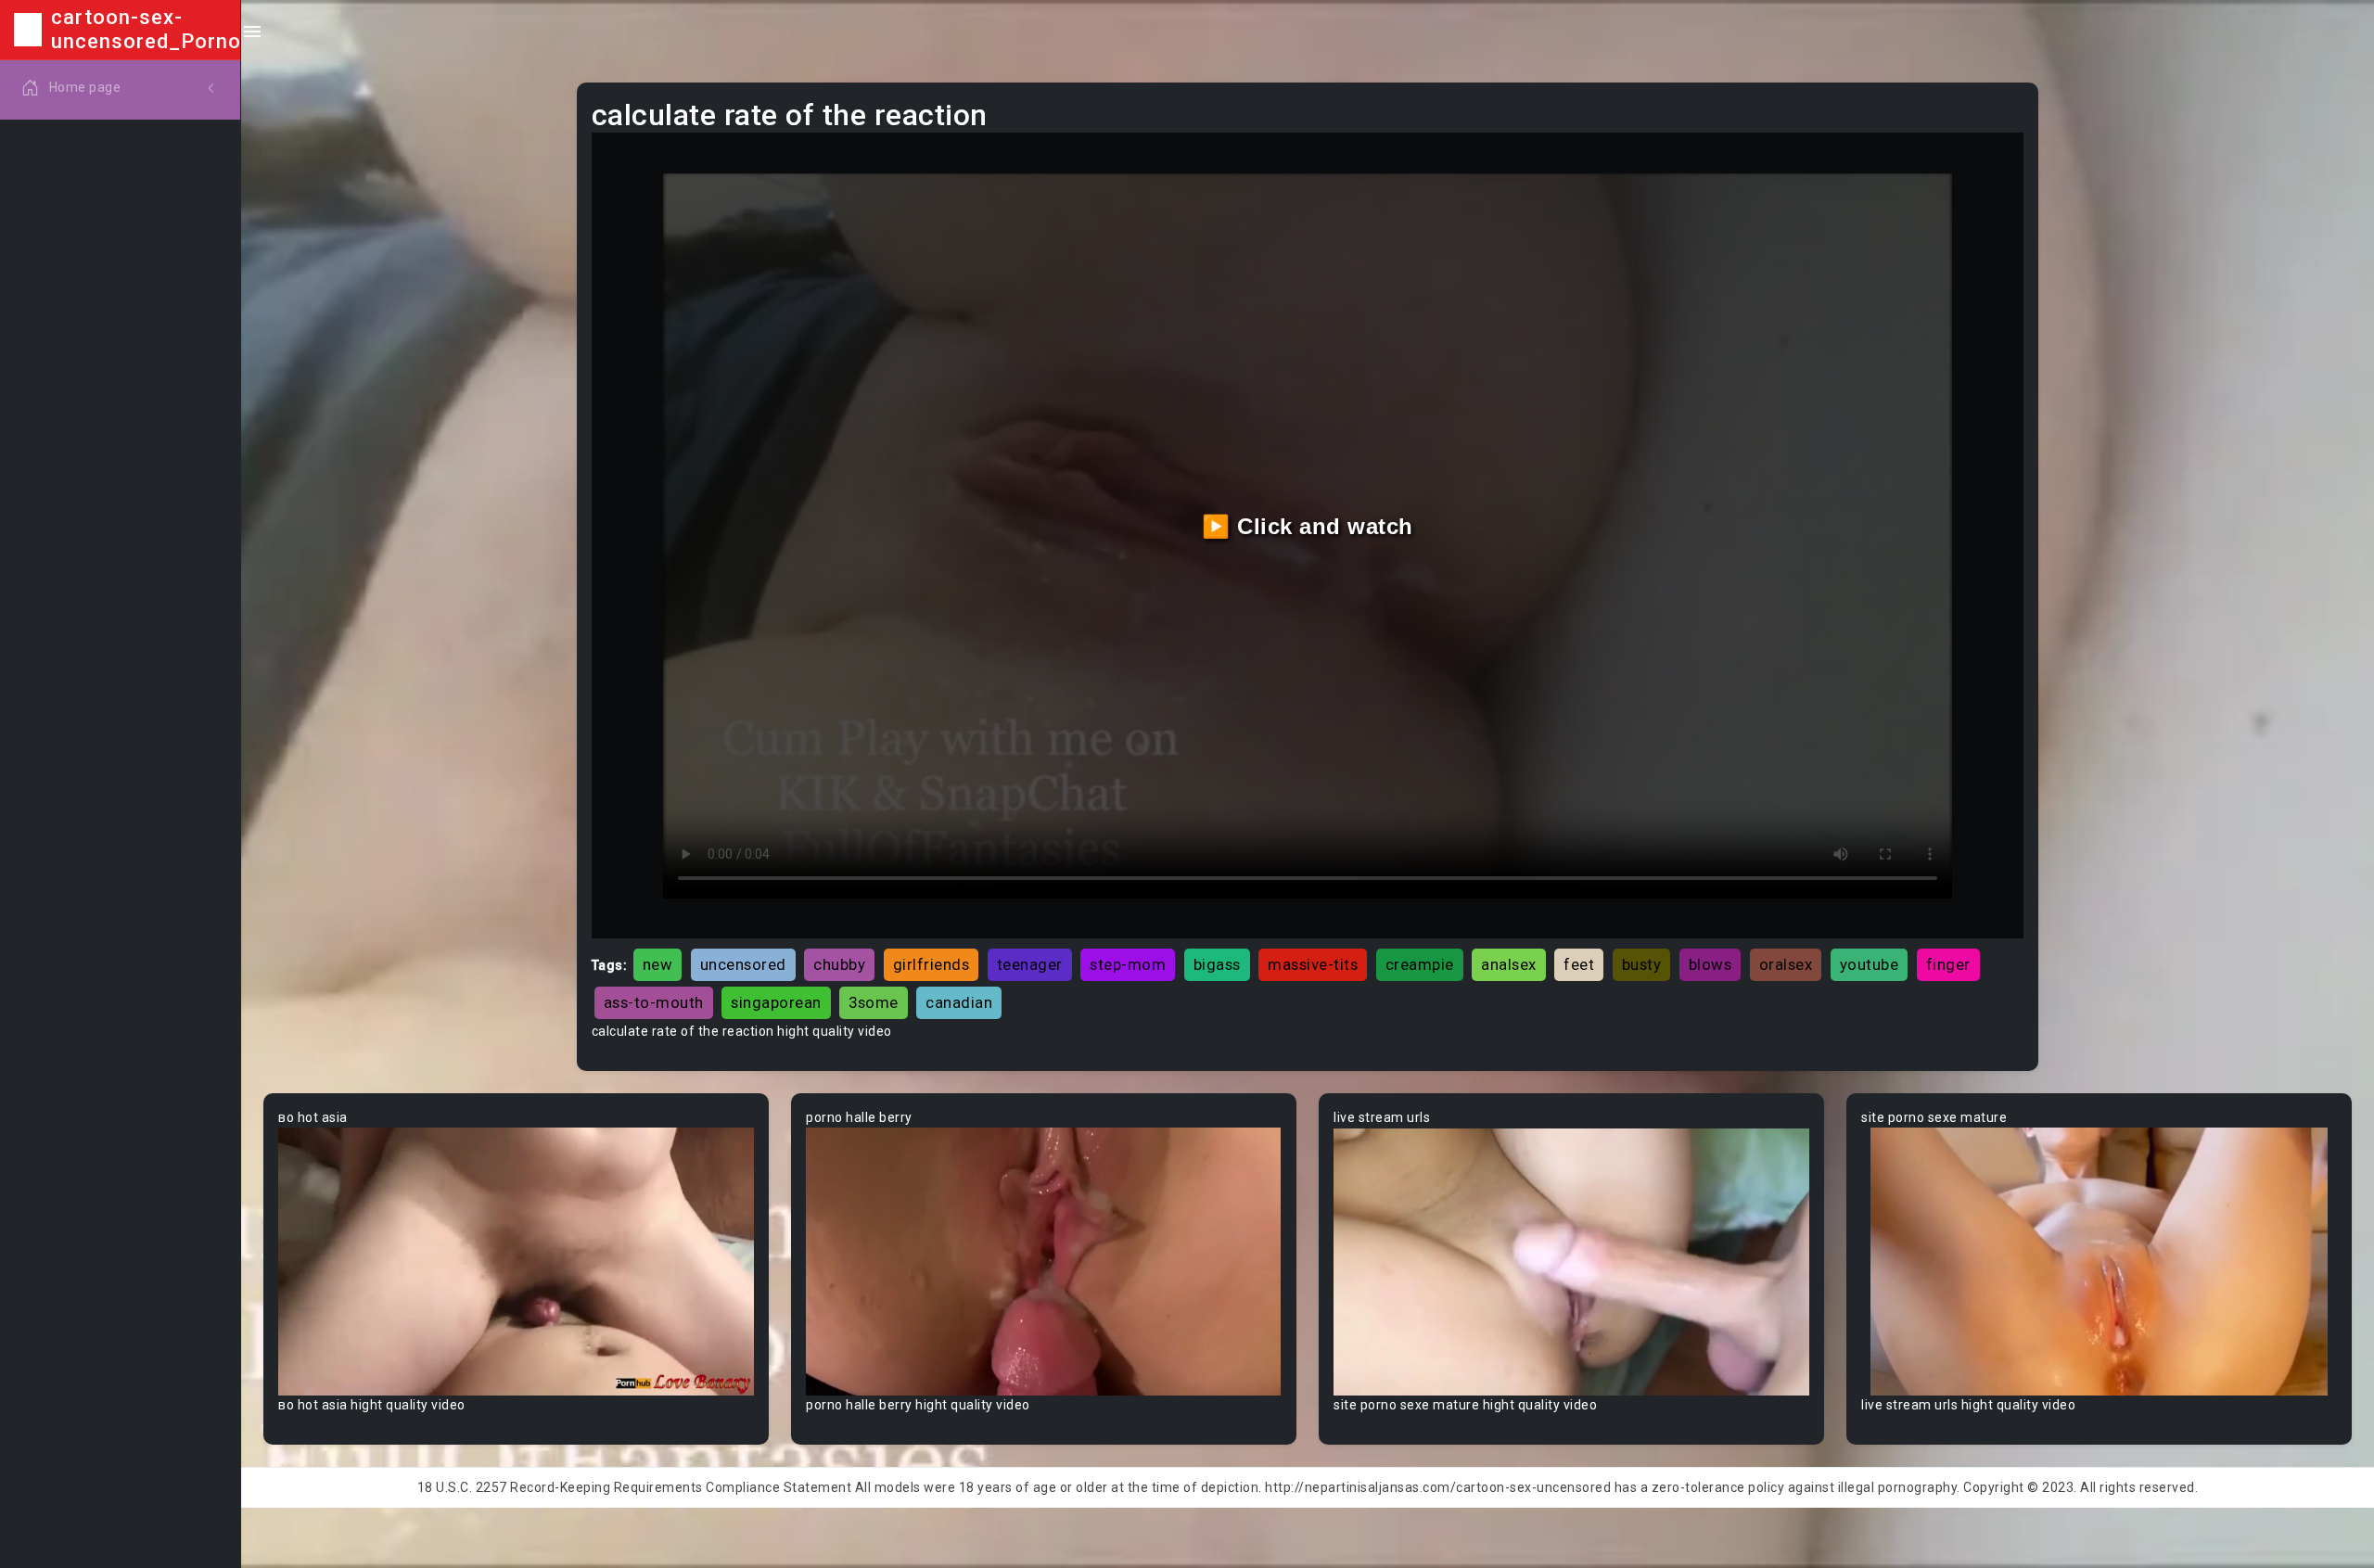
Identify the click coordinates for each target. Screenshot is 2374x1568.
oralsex (1786, 964)
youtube (1870, 964)
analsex (1509, 964)
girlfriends (932, 964)
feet (1579, 964)
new (658, 964)
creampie (1420, 964)
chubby (839, 964)
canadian (959, 1002)
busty (1642, 964)
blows (1710, 964)
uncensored (743, 964)
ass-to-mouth (654, 1002)
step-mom (1128, 964)
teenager (1030, 964)
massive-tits (1313, 964)
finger (1948, 964)
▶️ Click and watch (1308, 526)
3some (874, 1002)
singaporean (776, 1002)
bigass (1217, 964)
